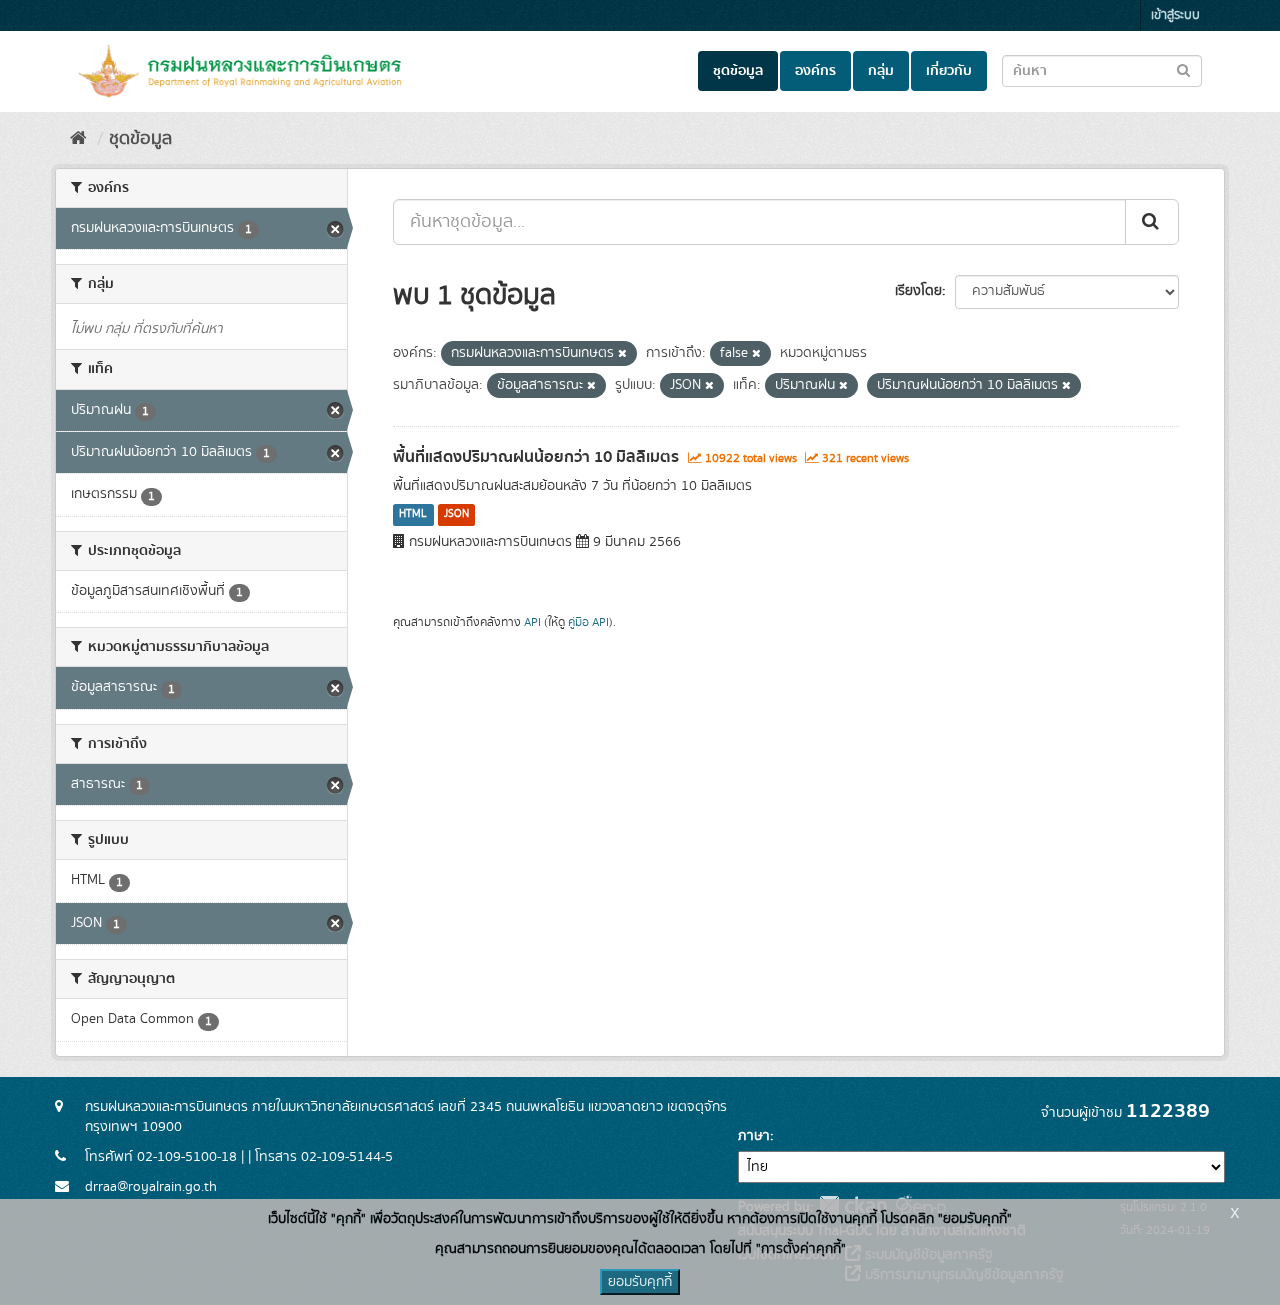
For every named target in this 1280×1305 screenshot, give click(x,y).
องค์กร (815, 71)
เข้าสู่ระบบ (1175, 15)
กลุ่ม (881, 71)
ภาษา (754, 1136)
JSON (456, 515)
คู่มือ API (588, 622)
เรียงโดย (918, 291)
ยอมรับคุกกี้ (640, 1282)
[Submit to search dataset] (1183, 69)
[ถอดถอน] (622, 354)
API (532, 622)
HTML (413, 515)
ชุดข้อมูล (738, 71)
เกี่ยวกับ (949, 71)
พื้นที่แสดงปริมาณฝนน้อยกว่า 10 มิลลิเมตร (536, 457)
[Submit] (1152, 222)
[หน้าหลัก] (78, 139)
